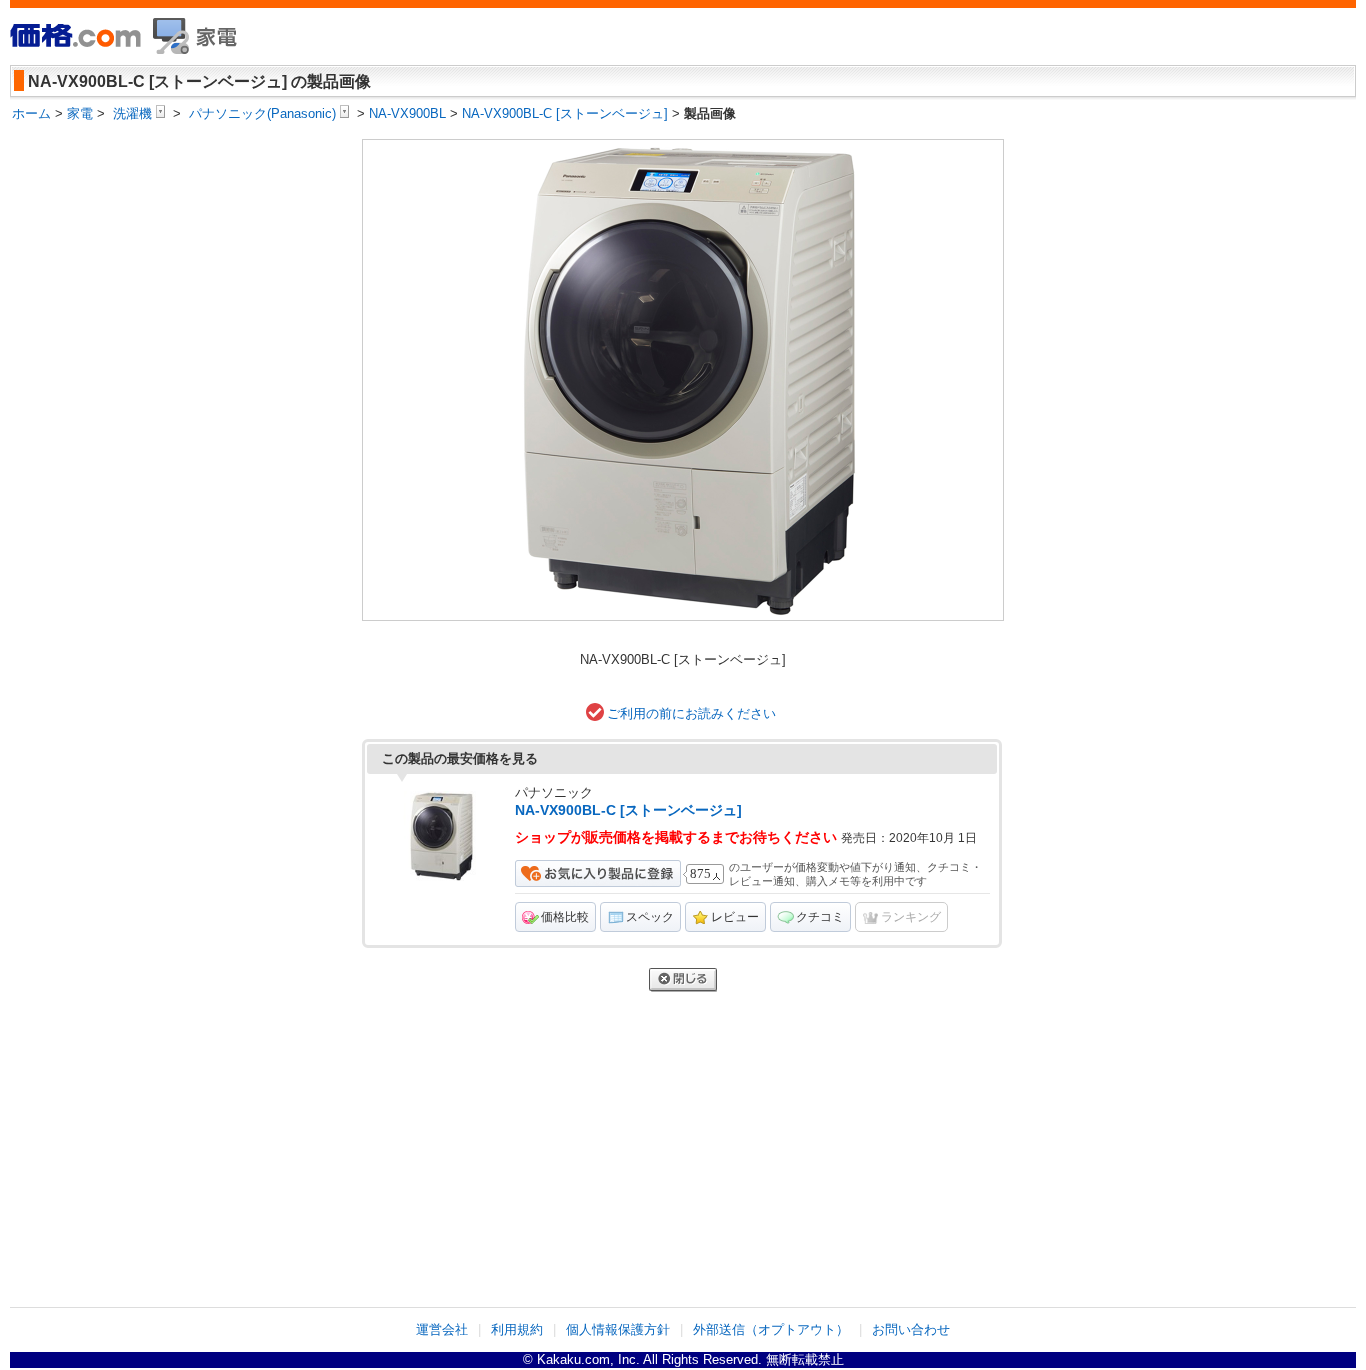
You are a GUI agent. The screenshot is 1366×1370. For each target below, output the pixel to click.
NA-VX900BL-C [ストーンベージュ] (628, 810)
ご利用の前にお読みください (691, 713)
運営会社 (442, 1329)
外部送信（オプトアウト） (771, 1329)
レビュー (735, 917)
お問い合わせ (911, 1329)
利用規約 (517, 1329)
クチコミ (820, 917)
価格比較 (565, 917)
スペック (650, 917)
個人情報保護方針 (618, 1329)
